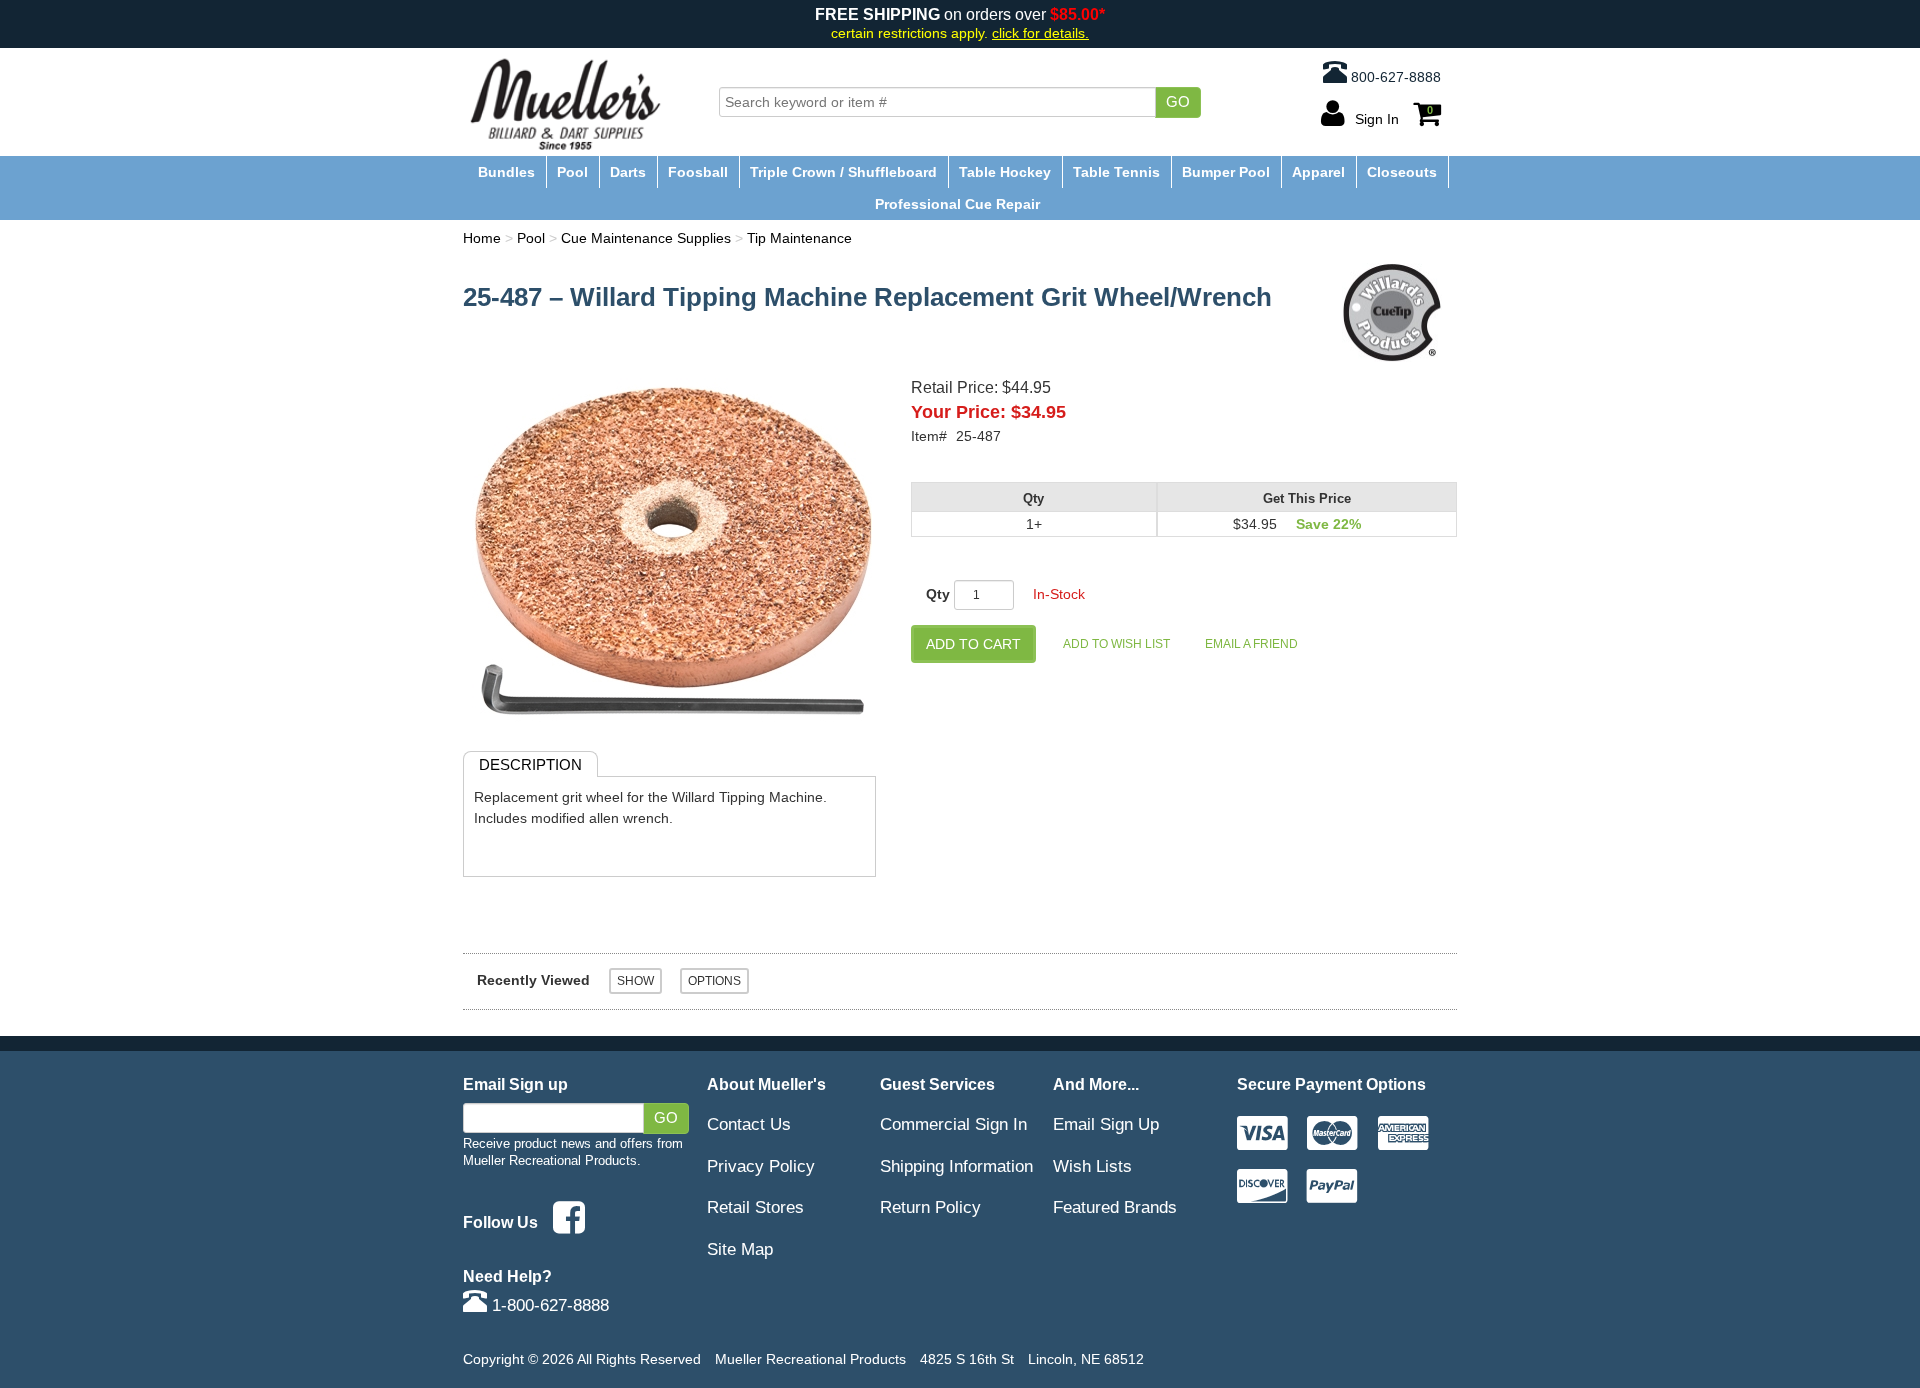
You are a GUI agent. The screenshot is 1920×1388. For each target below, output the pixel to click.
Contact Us (749, 1124)
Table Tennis (1116, 172)
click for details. (1040, 33)
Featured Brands (1115, 1207)
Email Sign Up (1106, 1124)
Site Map (740, 1249)
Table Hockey (1005, 172)
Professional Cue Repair (957, 204)
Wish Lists (1092, 1166)
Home (482, 238)
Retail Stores (755, 1207)
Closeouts (1402, 172)
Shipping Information (956, 1166)
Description (530, 764)
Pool (572, 172)
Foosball (698, 172)
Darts (628, 172)
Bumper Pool (1226, 172)
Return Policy (930, 1207)
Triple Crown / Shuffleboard (843, 172)
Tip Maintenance (799, 238)
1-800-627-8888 (548, 1305)
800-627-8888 (1394, 77)
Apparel (1318, 172)
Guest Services (937, 1084)
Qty (938, 594)
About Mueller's (766, 1084)
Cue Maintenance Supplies (646, 238)
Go (1178, 102)
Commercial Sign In (953, 1124)
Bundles (506, 172)
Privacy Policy (761, 1166)
